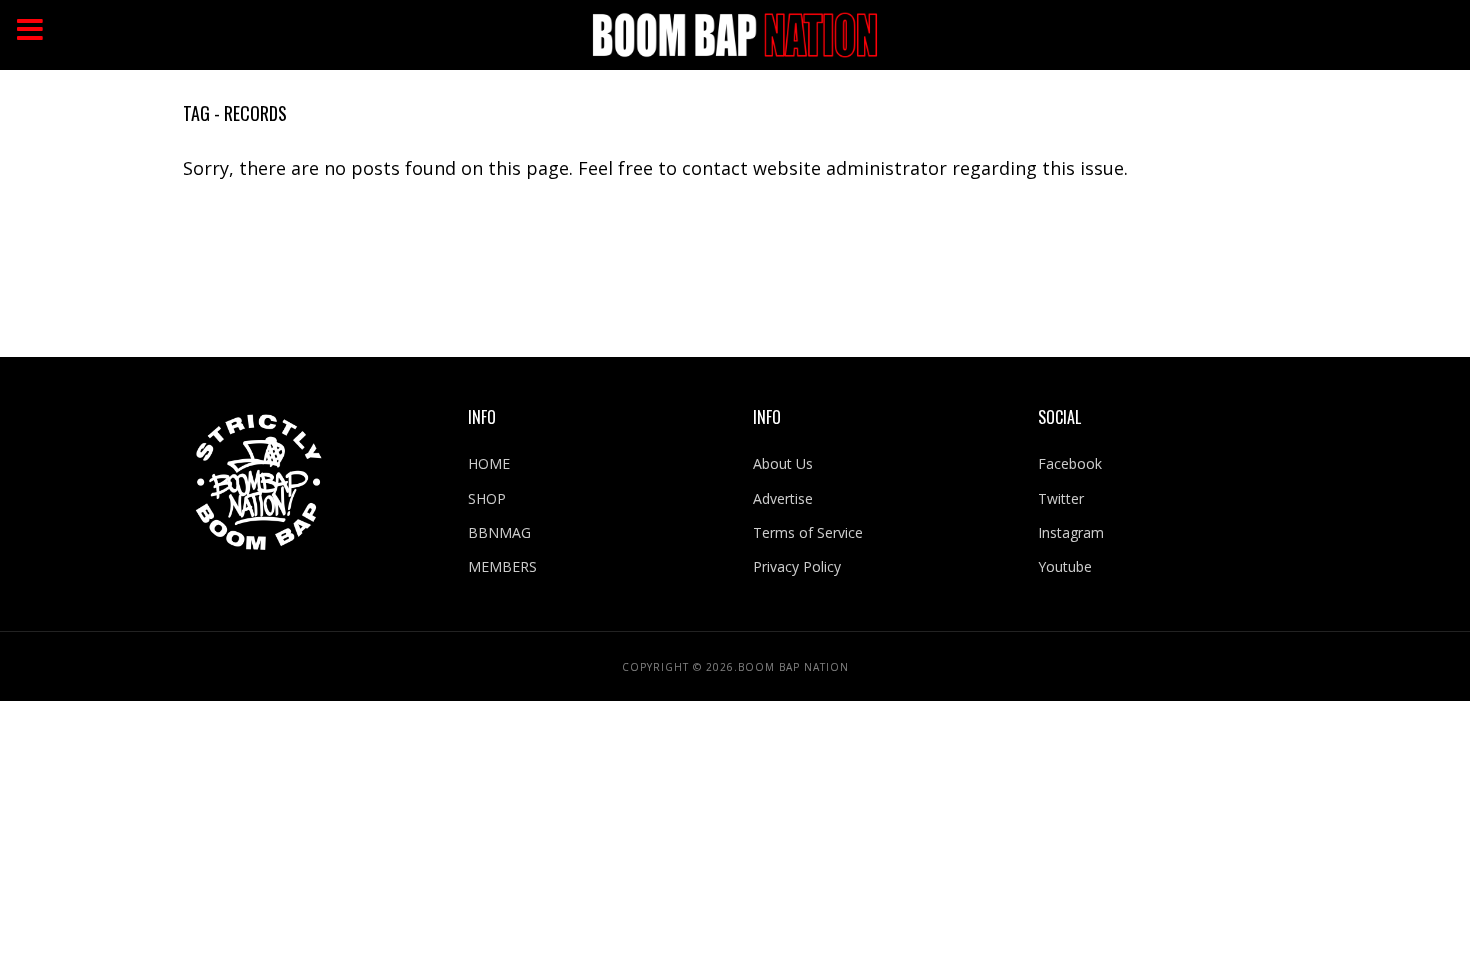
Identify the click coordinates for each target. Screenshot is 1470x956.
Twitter (1061, 498)
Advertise (783, 498)
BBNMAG (499, 532)
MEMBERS (502, 566)
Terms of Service (808, 532)
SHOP (487, 498)
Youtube (1065, 566)
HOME (489, 463)
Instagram (1071, 532)
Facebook (1070, 463)
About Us (783, 463)
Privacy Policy (797, 566)
